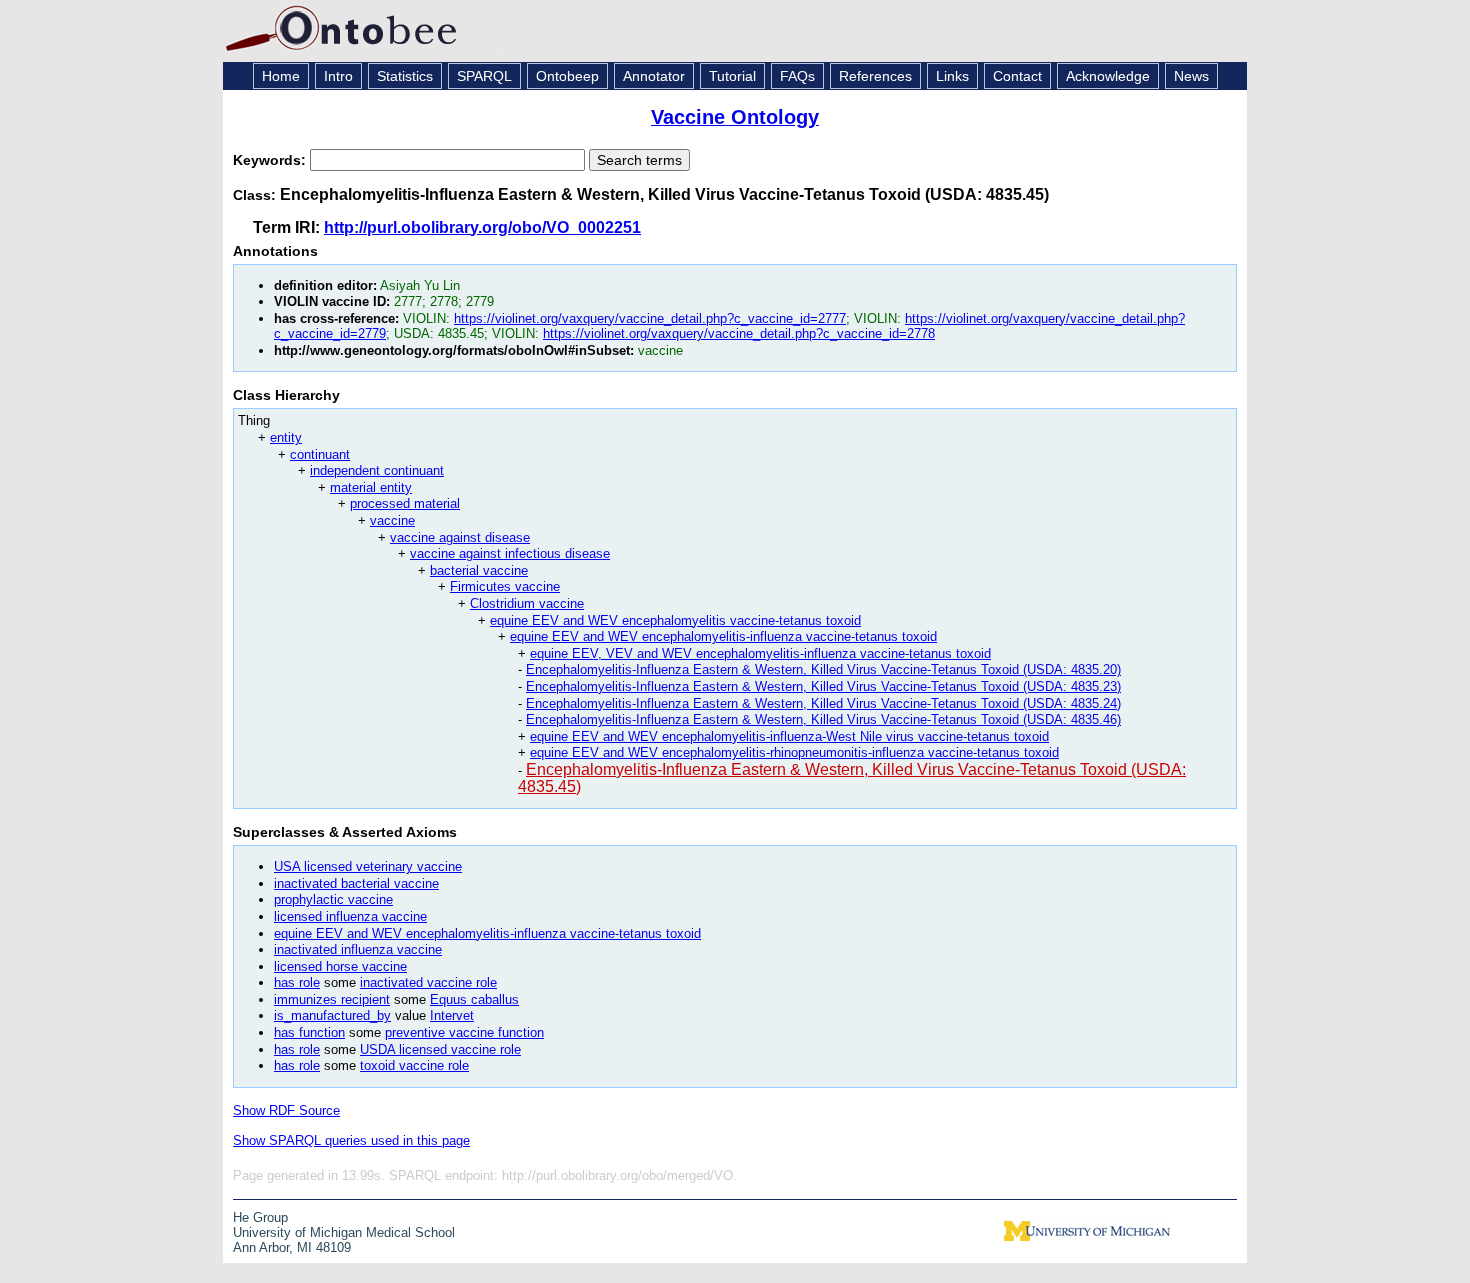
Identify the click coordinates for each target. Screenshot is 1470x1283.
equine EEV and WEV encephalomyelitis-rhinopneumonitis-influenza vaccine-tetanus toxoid (794, 752)
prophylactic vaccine (333, 899)
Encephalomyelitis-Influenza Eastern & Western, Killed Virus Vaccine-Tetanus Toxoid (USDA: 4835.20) (823, 669)
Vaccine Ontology (735, 117)
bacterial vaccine (479, 570)
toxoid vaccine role (414, 1065)
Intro (338, 76)
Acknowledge (1108, 76)
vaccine (392, 520)
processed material (405, 503)
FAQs (797, 76)
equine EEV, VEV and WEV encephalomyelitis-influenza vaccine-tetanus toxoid (760, 653)
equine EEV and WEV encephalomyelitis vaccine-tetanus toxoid (675, 620)
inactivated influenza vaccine (358, 949)
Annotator (654, 76)
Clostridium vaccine (527, 603)
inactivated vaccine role (428, 982)
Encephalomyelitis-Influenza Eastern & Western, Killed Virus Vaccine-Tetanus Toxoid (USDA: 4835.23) (823, 686)
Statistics (405, 76)
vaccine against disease (460, 537)
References (875, 76)
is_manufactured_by (332, 1015)
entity (286, 437)
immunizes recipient (332, 999)
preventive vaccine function (464, 1032)
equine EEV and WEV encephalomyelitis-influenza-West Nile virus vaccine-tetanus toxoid (789, 736)
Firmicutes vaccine (505, 586)
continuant (320, 454)
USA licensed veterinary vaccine (368, 866)
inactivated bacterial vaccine (356, 883)
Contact (1017, 76)
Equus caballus (474, 999)
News (1191, 76)
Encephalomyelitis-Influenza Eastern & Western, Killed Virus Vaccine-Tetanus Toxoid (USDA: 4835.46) (823, 719)
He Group (260, 1217)
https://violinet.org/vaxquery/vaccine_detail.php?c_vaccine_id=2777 (650, 318)
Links (952, 76)
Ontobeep (567, 76)
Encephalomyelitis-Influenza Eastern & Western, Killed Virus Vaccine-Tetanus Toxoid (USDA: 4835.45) (852, 778)
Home (281, 76)
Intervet (452, 1015)
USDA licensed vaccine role (440, 1049)
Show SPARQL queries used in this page (351, 1140)
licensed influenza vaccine (350, 916)
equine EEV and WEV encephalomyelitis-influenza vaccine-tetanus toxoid (723, 636)
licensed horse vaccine (340, 966)
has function (309, 1032)
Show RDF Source (286, 1110)
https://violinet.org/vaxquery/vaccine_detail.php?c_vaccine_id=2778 (739, 333)
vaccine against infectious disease (510, 553)
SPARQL (484, 76)
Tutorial (732, 76)
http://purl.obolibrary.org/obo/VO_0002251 (482, 227)
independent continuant (377, 470)
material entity (371, 487)
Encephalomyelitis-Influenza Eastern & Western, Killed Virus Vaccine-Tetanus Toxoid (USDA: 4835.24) (823, 703)
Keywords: (271, 160)
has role (297, 982)
